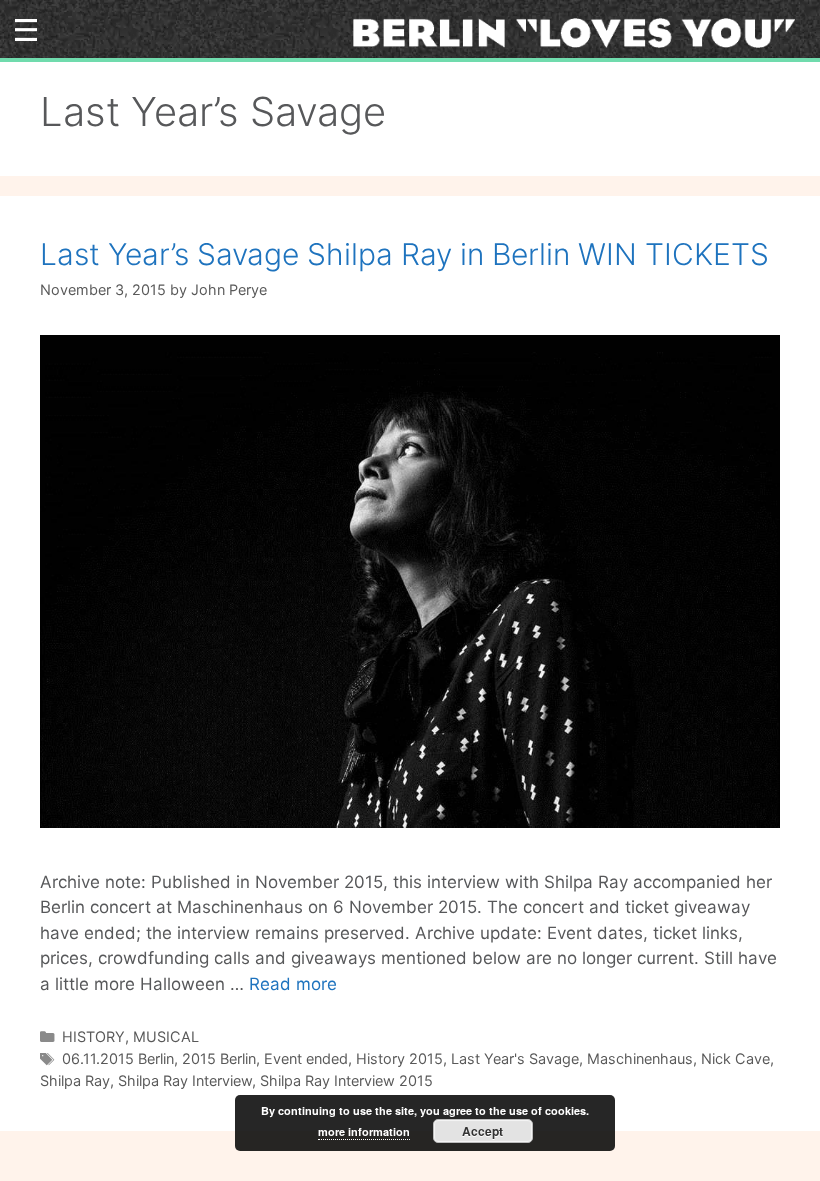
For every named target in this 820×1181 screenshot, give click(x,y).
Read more (293, 984)
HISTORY (93, 1036)
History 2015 (399, 1058)
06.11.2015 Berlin (118, 1058)
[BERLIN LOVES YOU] (580, 32)
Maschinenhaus (640, 1058)
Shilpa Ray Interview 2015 (346, 1080)
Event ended (306, 1058)
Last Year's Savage (515, 1058)
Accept (482, 1131)
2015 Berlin (219, 1058)
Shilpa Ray (75, 1080)
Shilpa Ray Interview (185, 1080)
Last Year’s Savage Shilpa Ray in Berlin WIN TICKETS (404, 254)
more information (364, 1131)
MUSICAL (166, 1036)
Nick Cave (735, 1058)
